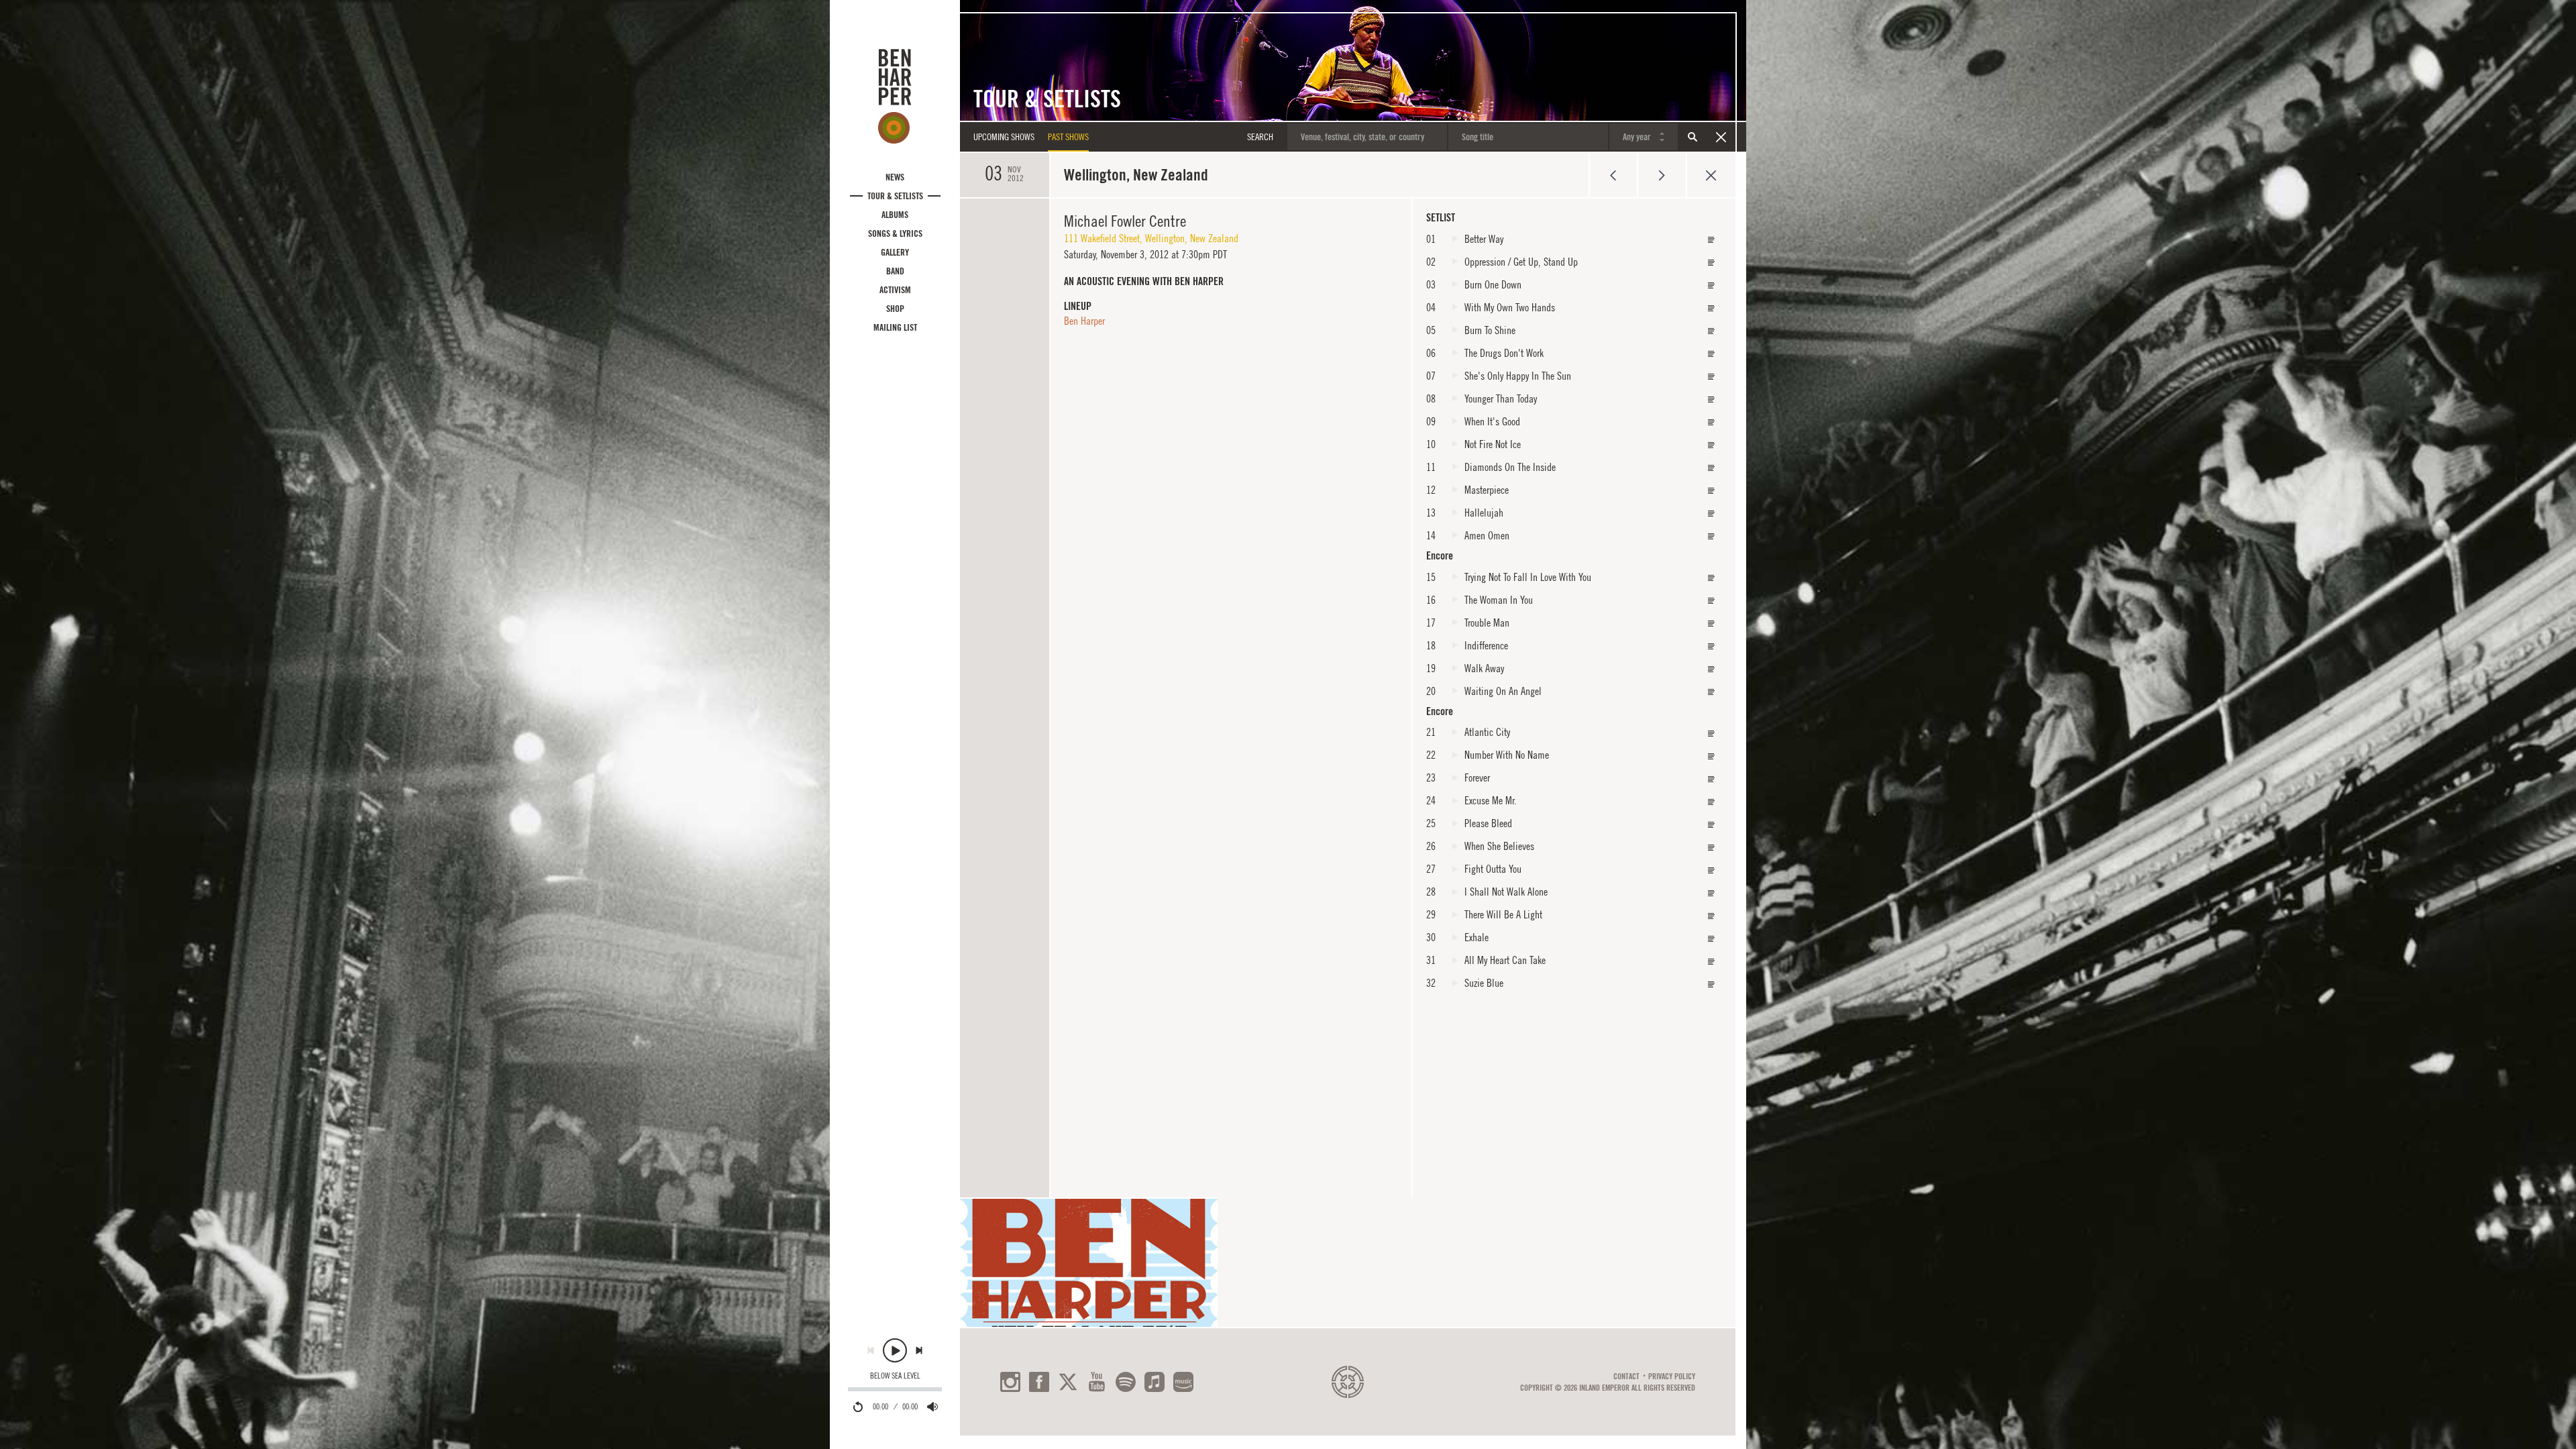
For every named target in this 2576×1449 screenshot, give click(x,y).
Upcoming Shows (1004, 137)
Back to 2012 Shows (1711, 175)
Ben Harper (1084, 321)
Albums (895, 215)
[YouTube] (1097, 1382)
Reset (1721, 137)
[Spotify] (1126, 1382)
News (895, 177)
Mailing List (895, 327)
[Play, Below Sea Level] (895, 1350)
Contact (1626, 1377)
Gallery (895, 252)
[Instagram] (1010, 1382)
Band (895, 271)
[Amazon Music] (1183, 1382)
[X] (1068, 1382)
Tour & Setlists (895, 196)
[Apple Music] (1155, 1382)
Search (1693, 137)
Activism (895, 290)
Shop (895, 309)
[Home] (895, 96)
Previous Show (1613, 175)
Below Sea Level (895, 1376)
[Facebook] (1039, 1382)
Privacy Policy (1672, 1377)
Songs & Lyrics (895, 233)
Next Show (1662, 175)
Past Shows (1068, 137)
